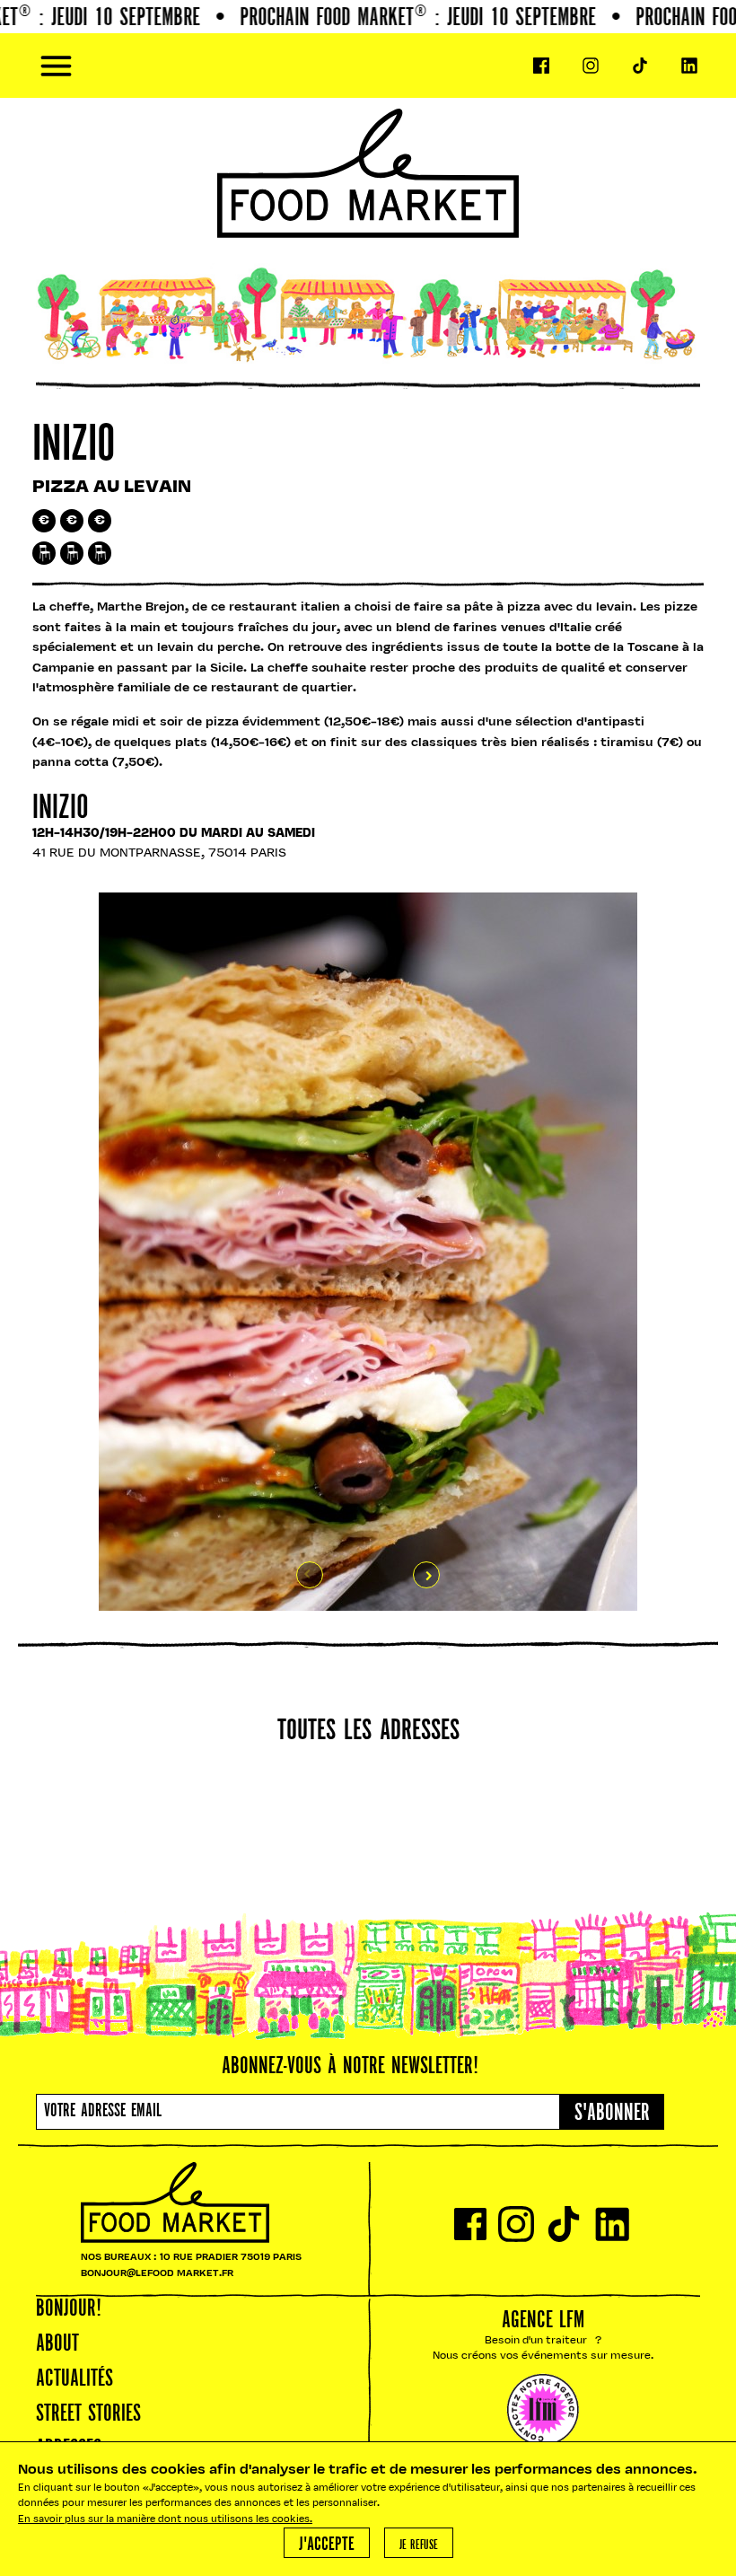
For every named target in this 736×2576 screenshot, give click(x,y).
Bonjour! (69, 2309)
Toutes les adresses (368, 1732)
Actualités (74, 2379)
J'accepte (327, 2545)
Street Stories (88, 2414)
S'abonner (612, 2114)
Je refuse (419, 2545)
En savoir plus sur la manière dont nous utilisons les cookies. (165, 2520)
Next (426, 1575)
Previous (310, 1575)
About (57, 2344)
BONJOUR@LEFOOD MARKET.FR (157, 2274)
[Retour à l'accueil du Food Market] (368, 66)
